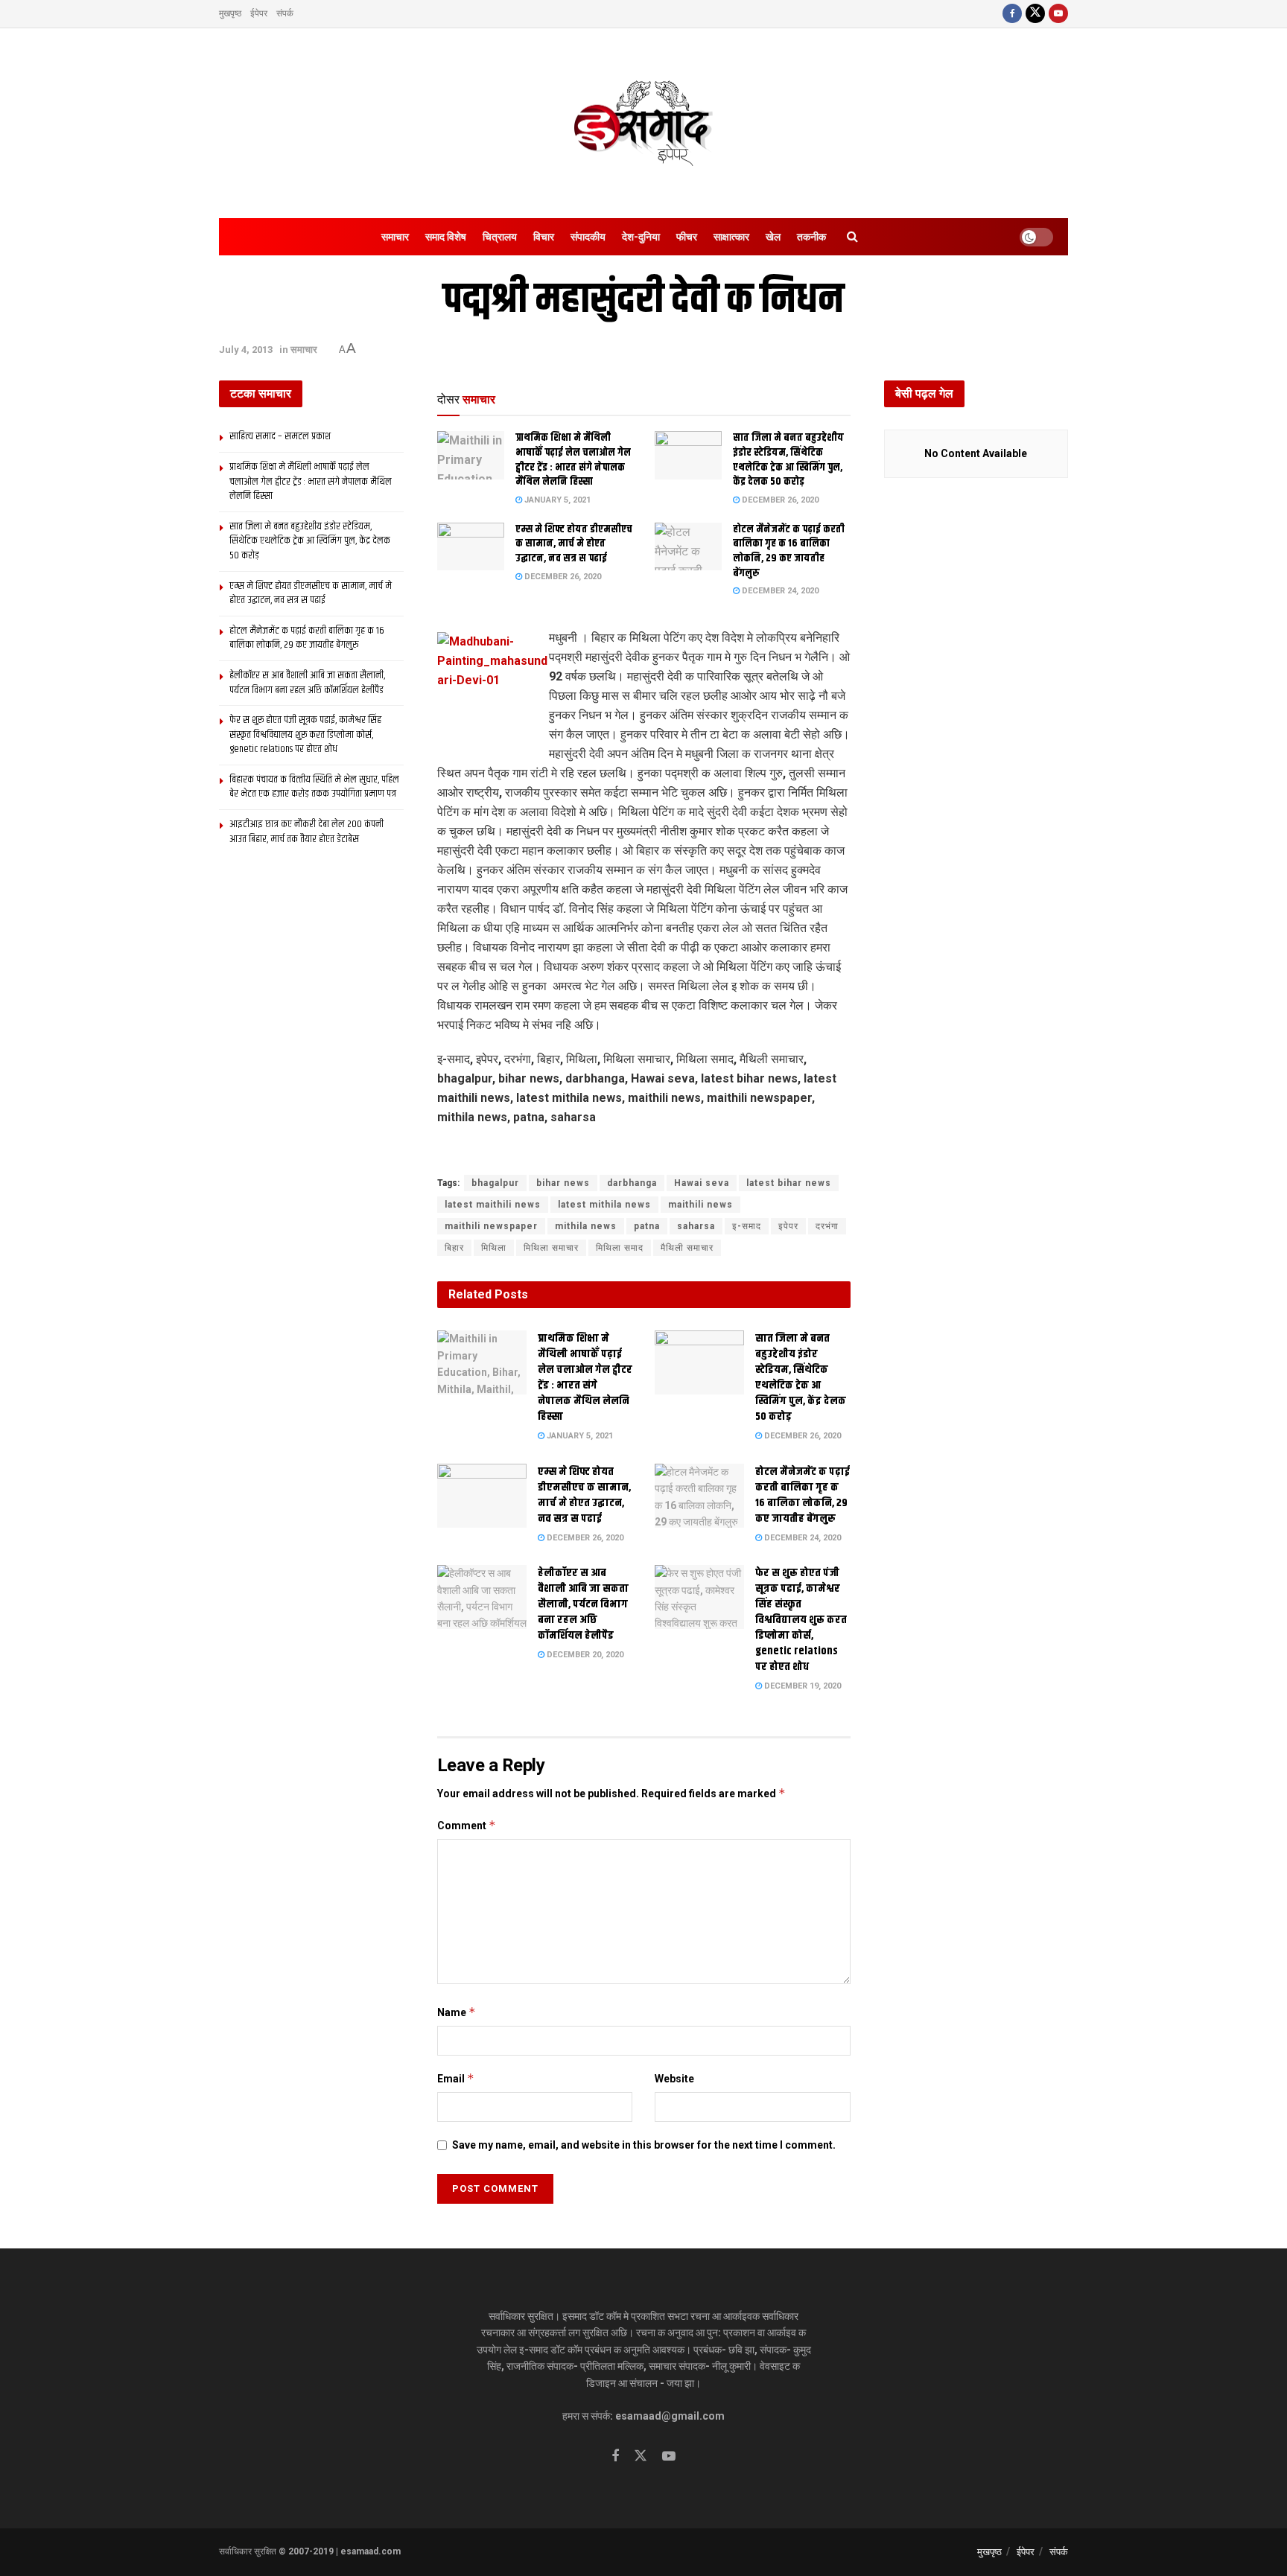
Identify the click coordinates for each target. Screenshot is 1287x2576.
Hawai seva (702, 1183)
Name (457, 2012)
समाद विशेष (446, 237)
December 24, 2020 (779, 591)
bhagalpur (495, 1183)
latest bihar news (789, 1183)
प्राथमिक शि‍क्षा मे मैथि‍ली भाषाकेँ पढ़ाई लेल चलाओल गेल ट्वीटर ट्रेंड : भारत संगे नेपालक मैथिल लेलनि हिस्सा (573, 460)
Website (674, 2079)
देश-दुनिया (641, 237)
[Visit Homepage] (643, 124)
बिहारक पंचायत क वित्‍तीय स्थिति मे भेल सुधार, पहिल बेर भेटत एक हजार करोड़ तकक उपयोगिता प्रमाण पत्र (314, 787)
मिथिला (494, 1248)
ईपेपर (259, 13)
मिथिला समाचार (551, 1248)
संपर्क (285, 13)
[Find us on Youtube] (1058, 14)
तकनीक (811, 237)
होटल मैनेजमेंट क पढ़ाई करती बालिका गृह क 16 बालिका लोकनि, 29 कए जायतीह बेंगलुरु (789, 551)
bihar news (563, 1183)
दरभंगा (827, 1226)
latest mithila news (604, 1205)
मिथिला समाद (620, 1248)
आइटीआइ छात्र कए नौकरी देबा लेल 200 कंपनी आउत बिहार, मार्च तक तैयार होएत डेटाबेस (306, 832)
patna (647, 1226)
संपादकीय (588, 237)
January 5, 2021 (556, 500)
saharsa (696, 1226)
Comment (467, 1825)
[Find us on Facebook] (1012, 14)
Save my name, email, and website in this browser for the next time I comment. (644, 2145)
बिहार (454, 1248)
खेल (773, 237)
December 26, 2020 (779, 500)
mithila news (586, 1226)
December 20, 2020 (584, 1655)
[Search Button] (852, 237)
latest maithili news (493, 1205)
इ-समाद (747, 1226)
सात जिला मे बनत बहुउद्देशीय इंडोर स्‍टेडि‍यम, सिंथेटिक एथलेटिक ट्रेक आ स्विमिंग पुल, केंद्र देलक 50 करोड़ (788, 460)
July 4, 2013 (246, 350)
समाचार (395, 237)
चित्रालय (500, 237)
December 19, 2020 (801, 1686)
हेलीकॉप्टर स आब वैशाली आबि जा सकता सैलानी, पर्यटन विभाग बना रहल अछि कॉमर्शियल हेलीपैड (583, 1604)
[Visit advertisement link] (644, 1152)
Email (456, 2078)
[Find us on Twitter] (1035, 14)
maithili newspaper (491, 1226)
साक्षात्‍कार (731, 237)
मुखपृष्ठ (230, 13)
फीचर (687, 237)
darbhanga (632, 1183)
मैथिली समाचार (687, 1248)
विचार (544, 237)
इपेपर (788, 1226)
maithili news (700, 1205)
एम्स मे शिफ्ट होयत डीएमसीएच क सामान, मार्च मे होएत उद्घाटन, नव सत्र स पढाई (574, 544)
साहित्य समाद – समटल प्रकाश (280, 436)
